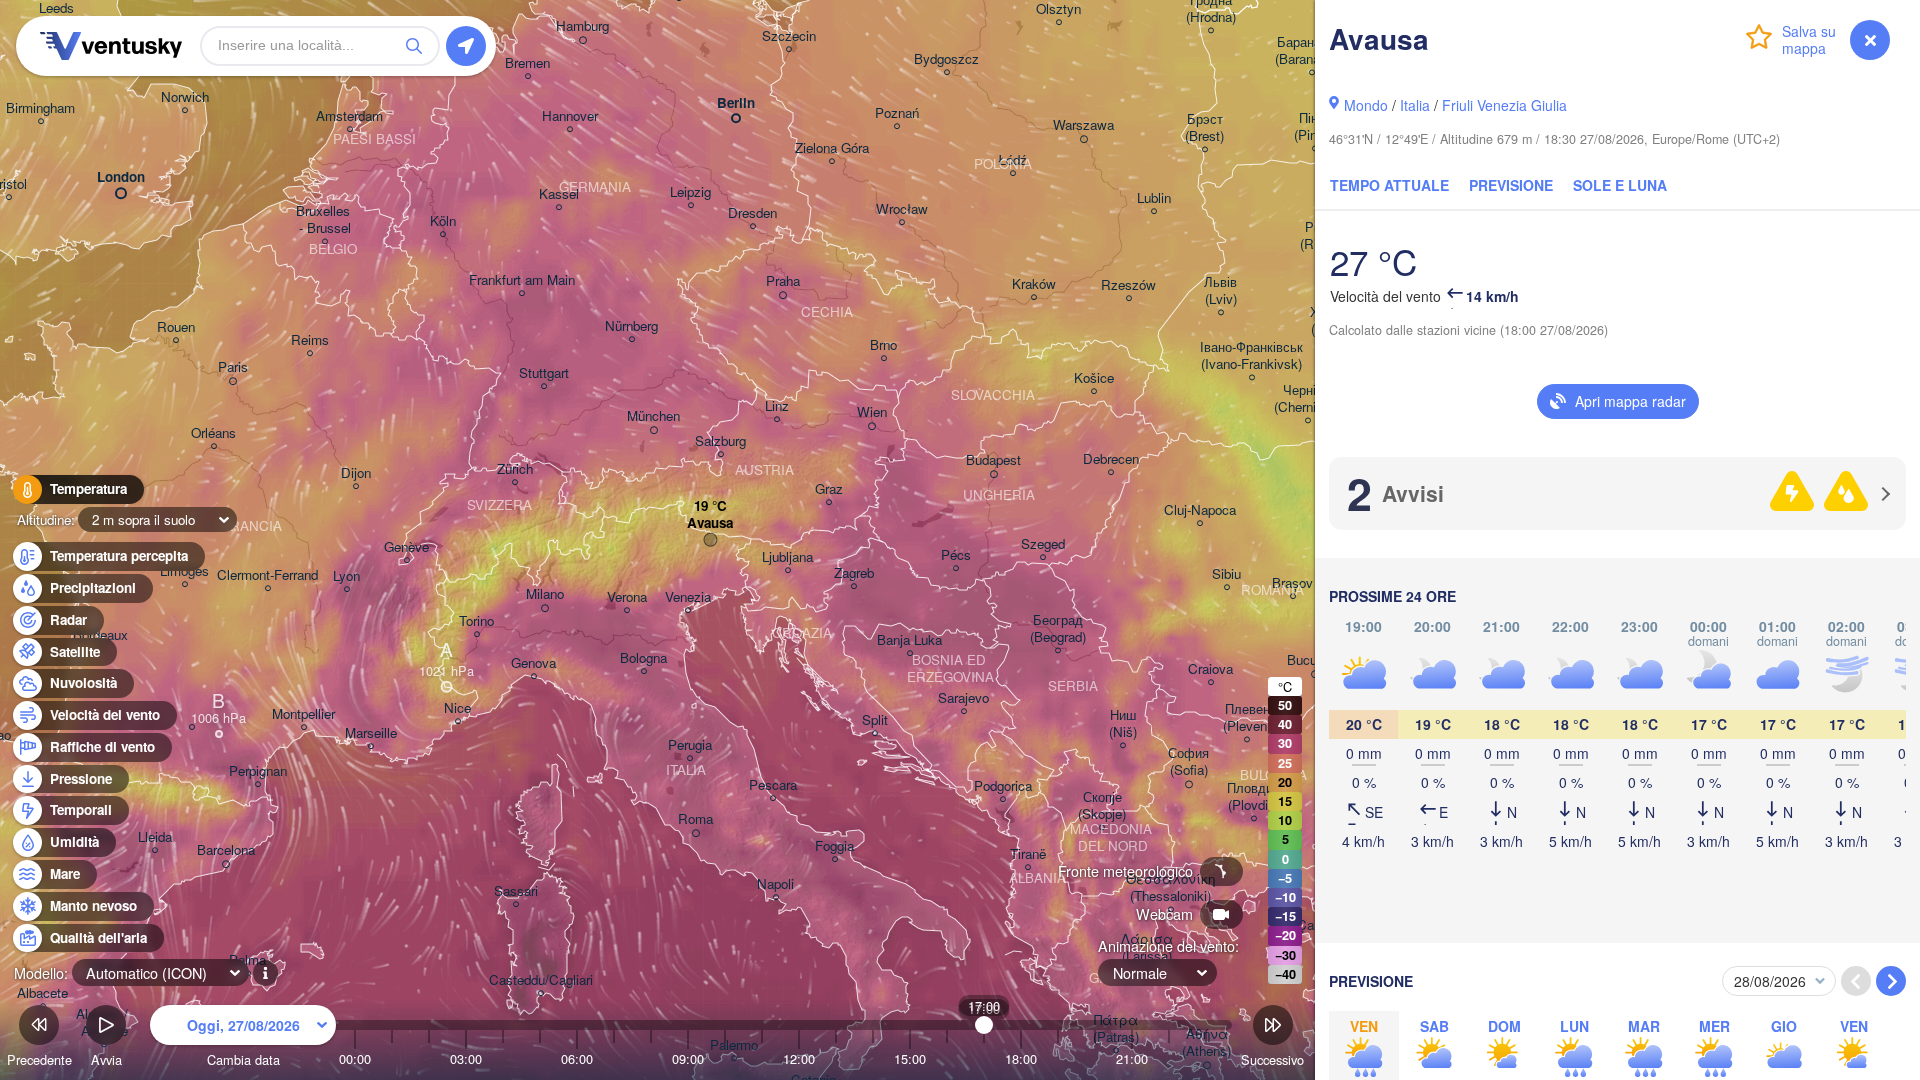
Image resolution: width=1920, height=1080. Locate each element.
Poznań (897, 113)
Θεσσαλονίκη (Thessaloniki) (1170, 888)
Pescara (773, 785)
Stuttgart (544, 373)
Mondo (1366, 105)
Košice (1094, 378)
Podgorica (1003, 786)
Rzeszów (1128, 285)
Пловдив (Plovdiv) (1253, 797)
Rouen (176, 327)
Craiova (1210, 669)
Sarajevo (963, 698)
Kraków (1034, 284)
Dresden (752, 213)
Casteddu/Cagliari (541, 980)
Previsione (1511, 185)
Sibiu (1226, 574)
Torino (476, 621)
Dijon (356, 473)
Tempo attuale (1389, 185)
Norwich (185, 97)
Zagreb (854, 573)
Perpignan (258, 771)
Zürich (515, 469)
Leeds (56, 8)
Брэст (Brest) (1204, 128)
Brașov (1292, 583)
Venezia (688, 597)
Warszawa (1083, 125)
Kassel (559, 194)
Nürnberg (631, 326)
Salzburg (720, 441)
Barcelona (226, 850)
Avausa (710, 523)
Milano (545, 594)
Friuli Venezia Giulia (1504, 105)
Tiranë (1028, 854)
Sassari (516, 891)
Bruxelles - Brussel (325, 220)
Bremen (527, 63)
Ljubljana (787, 557)
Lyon (346, 576)
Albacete (42, 993)
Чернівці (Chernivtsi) (1307, 399)
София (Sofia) (1188, 762)
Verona (627, 597)
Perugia (690, 745)
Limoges (184, 571)
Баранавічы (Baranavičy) (1311, 51)
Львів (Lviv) (1220, 291)
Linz (777, 406)
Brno (883, 345)
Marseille (371, 733)
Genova (533, 663)
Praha (783, 281)
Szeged (1043, 544)
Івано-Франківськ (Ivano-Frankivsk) (1251, 356)
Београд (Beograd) (1058, 629)
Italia (1415, 105)
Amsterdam (349, 116)
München (653, 416)
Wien (872, 412)
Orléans (213, 433)
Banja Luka (909, 640)
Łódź (1012, 160)
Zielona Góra (832, 148)
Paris (233, 367)
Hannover (570, 116)
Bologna (643, 658)
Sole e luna (1620, 185)
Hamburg (582, 26)
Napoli (775, 884)
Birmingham (40, 108)
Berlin (736, 103)
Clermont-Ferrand (267, 575)
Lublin (1154, 198)
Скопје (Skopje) (1102, 806)
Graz (829, 489)
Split (875, 720)
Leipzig (690, 192)
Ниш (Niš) (1123, 724)
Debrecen (1111, 459)
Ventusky (108, 46)
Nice (457, 708)
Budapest (993, 460)
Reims (310, 340)
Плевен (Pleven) (1247, 718)
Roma (695, 819)
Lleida (155, 837)
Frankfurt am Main (522, 280)
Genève (406, 547)
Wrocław (902, 209)
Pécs (956, 555)
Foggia (834, 846)
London (121, 177)
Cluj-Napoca (1200, 510)
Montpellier (303, 714)
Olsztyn (1058, 9)
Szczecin (789, 36)
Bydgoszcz (946, 59)
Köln (443, 221)
